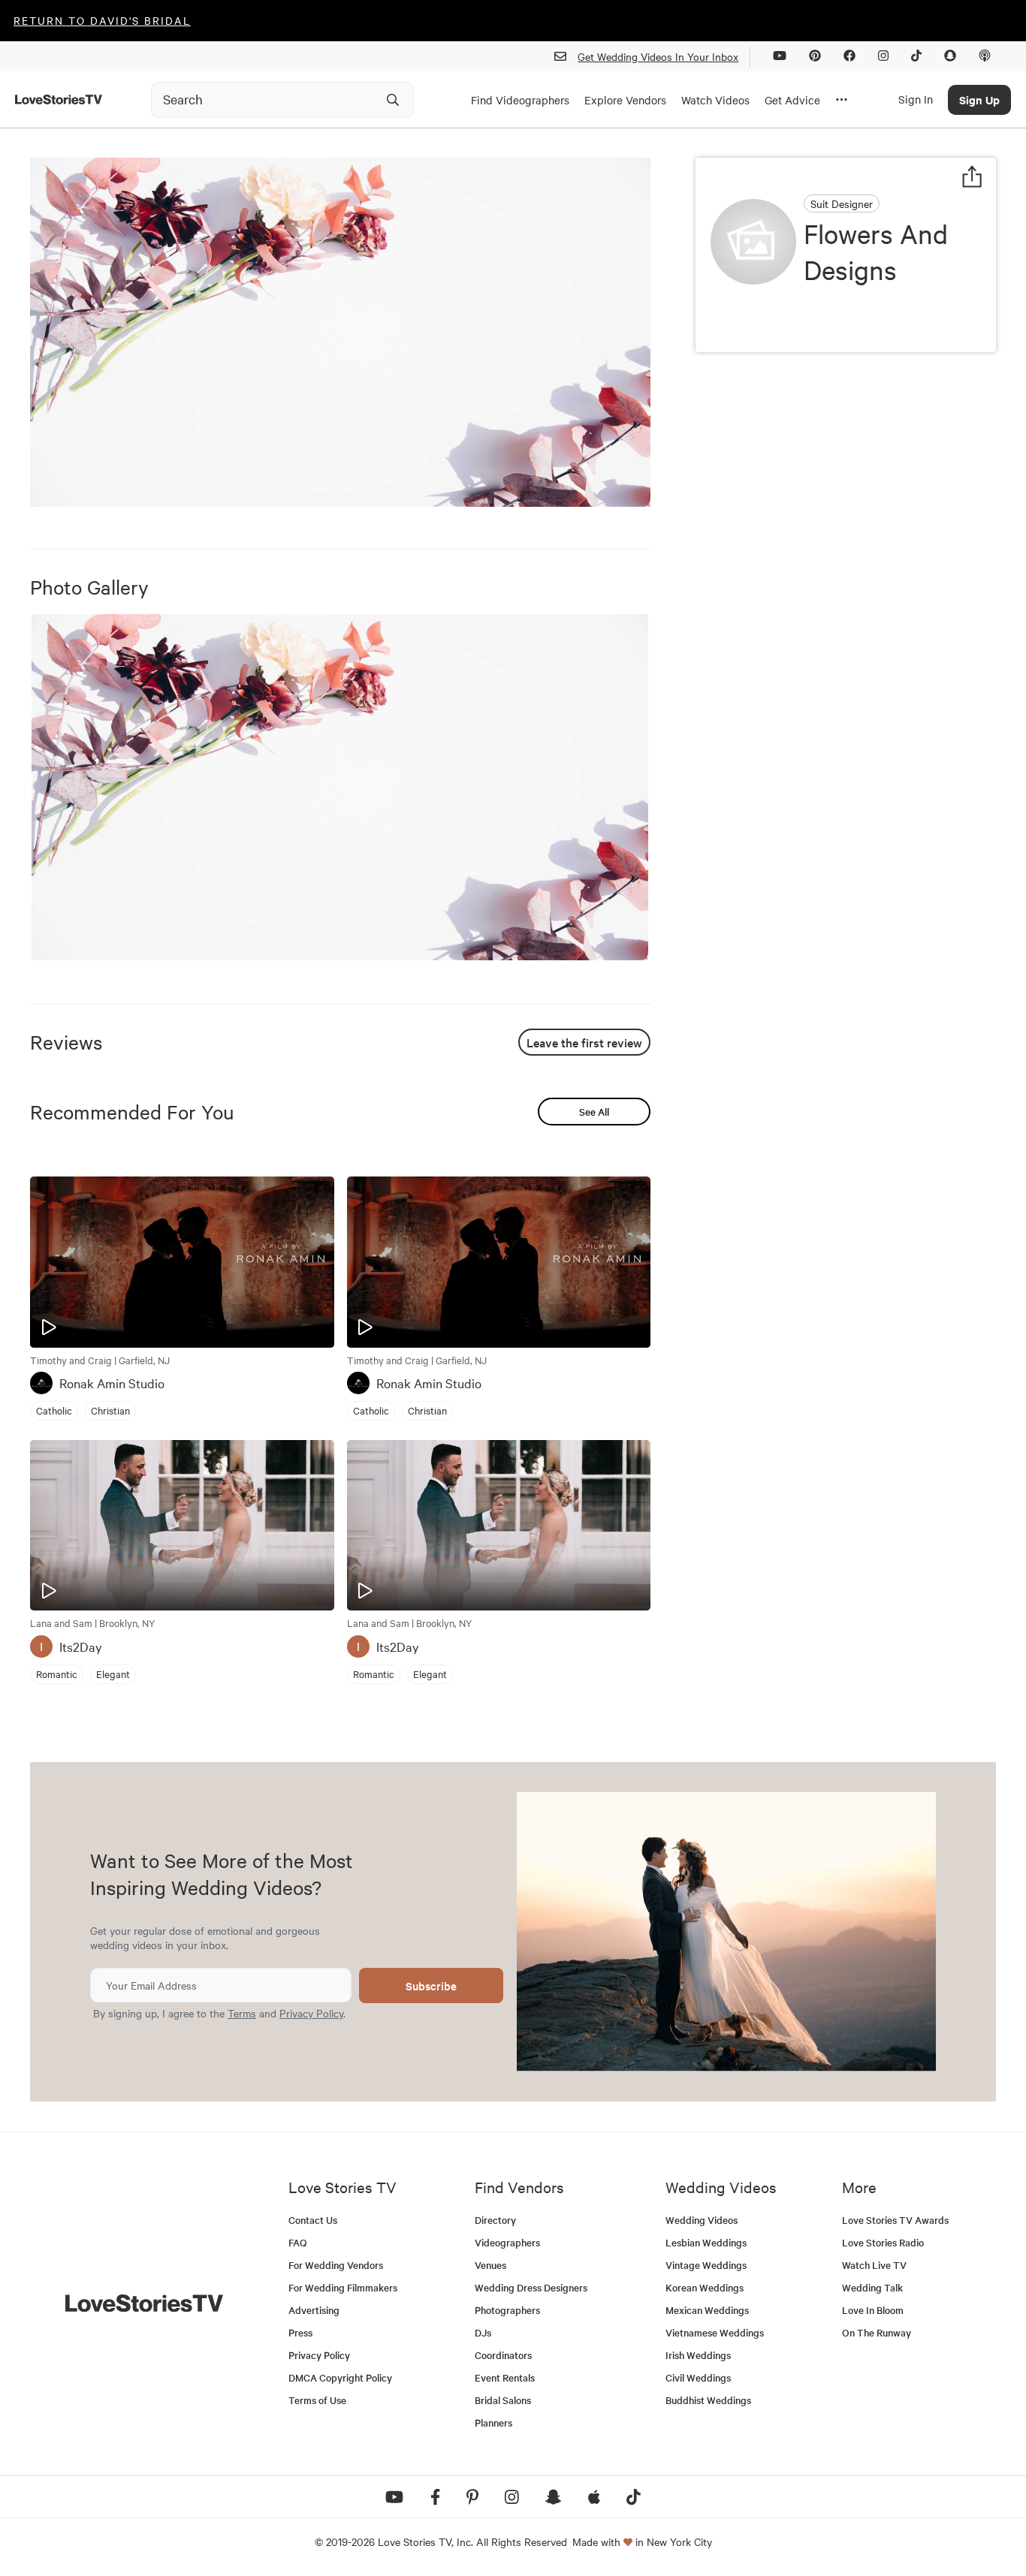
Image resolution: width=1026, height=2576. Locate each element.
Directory (495, 2220)
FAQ (298, 2242)
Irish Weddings (698, 2355)
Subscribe (431, 1985)
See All (594, 1112)
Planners (493, 2422)
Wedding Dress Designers (531, 2287)
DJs (483, 2332)
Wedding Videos (702, 2220)
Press (300, 2332)
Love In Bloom (873, 2310)
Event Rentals (505, 2377)
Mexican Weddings (707, 2310)
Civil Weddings (698, 2377)
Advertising (314, 2310)
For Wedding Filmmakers (343, 2287)
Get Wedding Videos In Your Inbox (658, 56)
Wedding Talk (872, 2287)
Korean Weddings (705, 2287)
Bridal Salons (503, 2400)
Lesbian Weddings (706, 2242)
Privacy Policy (311, 2013)
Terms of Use (317, 2400)
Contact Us (313, 2220)
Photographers (507, 2310)
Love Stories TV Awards (895, 2220)
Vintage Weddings (706, 2265)
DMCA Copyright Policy (340, 2377)
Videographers (507, 2242)
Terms (242, 2013)
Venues (490, 2265)
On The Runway (877, 2332)
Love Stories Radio (883, 2242)
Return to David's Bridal (102, 20)
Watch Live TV (874, 2265)
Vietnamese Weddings (715, 2332)
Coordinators (503, 2355)
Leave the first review (584, 1042)
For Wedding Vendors (336, 2265)
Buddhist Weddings (708, 2400)
